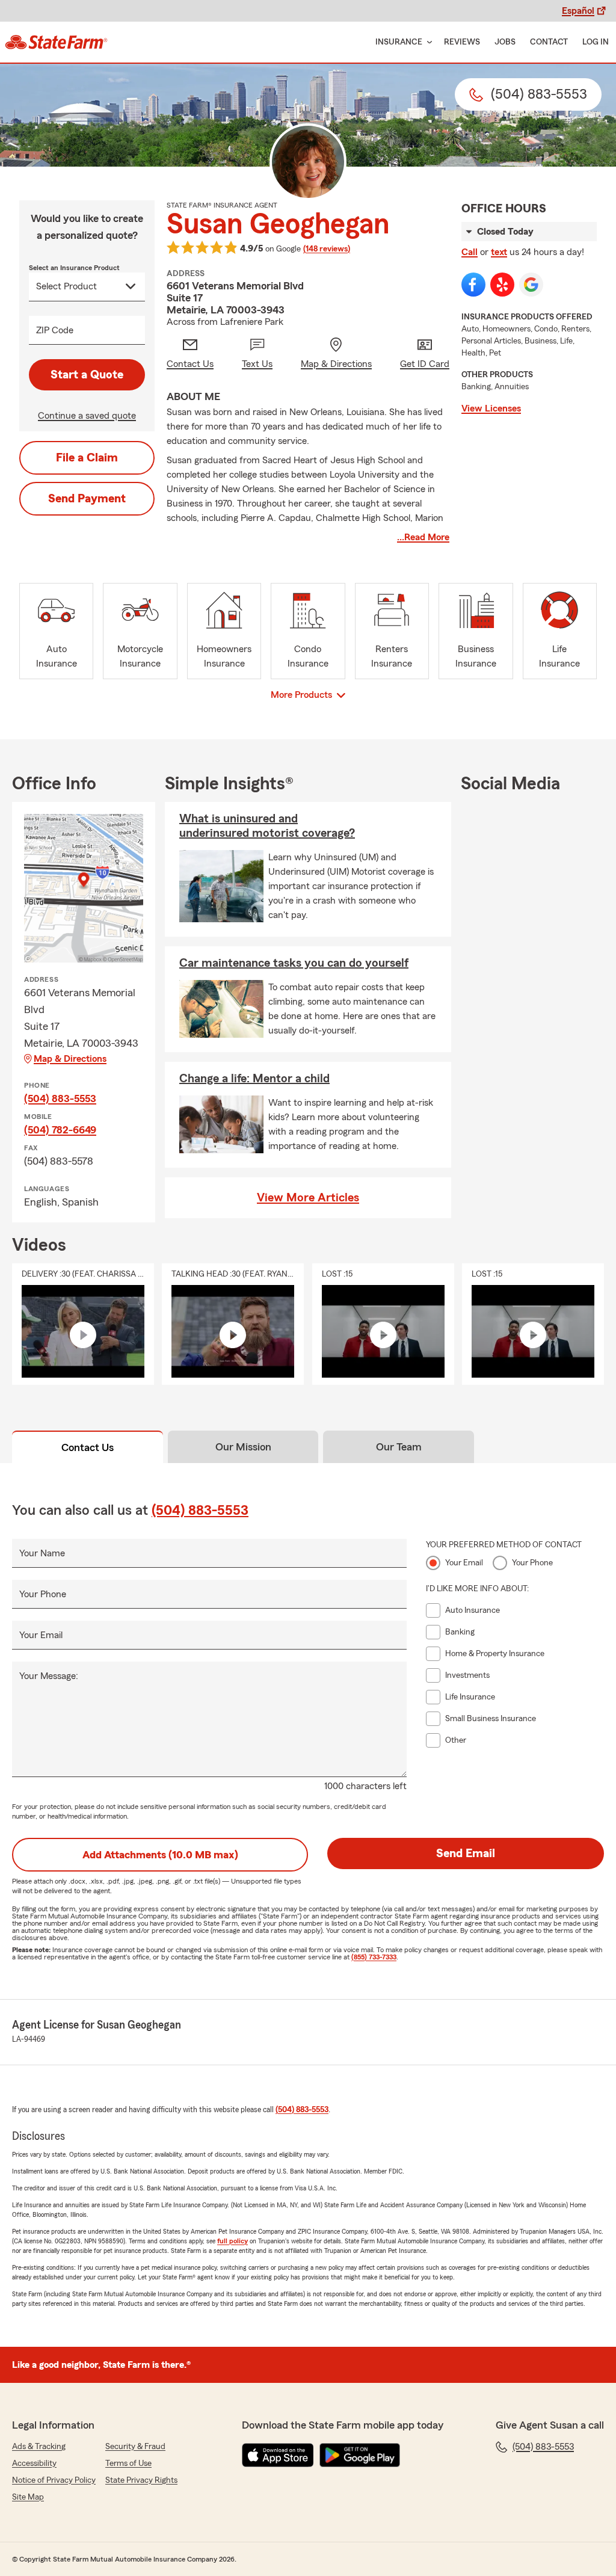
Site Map (28, 2497)
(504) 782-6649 (60, 1130)
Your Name (42, 1553)
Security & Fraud (135, 2447)
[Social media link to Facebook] (473, 285)
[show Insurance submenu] (427, 42)
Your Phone (43, 1594)
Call (470, 252)
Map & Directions (70, 1059)
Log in (596, 42)
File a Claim (87, 458)
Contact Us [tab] (88, 1447)
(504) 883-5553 (60, 1098)
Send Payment (87, 499)
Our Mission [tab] (243, 1447)
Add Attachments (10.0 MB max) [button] (160, 1855)
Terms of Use (128, 2464)
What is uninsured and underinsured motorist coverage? (267, 826)
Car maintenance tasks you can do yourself (294, 963)
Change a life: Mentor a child (254, 1079)
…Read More (423, 537)
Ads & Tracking (39, 2447)
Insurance (399, 42)
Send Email (466, 1853)
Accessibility (34, 2464)
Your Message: (49, 1676)
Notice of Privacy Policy (54, 2480)
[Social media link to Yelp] (502, 285)
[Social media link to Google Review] (531, 285)
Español (578, 11)
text (499, 252)
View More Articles (308, 1198)
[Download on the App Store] (278, 2455)
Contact (549, 42)
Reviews (462, 42)
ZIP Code (55, 330)
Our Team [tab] (399, 1447)
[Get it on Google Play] (360, 2455)
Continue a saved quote (87, 416)
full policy (233, 2241)
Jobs (505, 42)
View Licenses (491, 408)
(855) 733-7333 (374, 1957)
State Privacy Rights (141, 2480)
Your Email (41, 1635)
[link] (56, 42)
